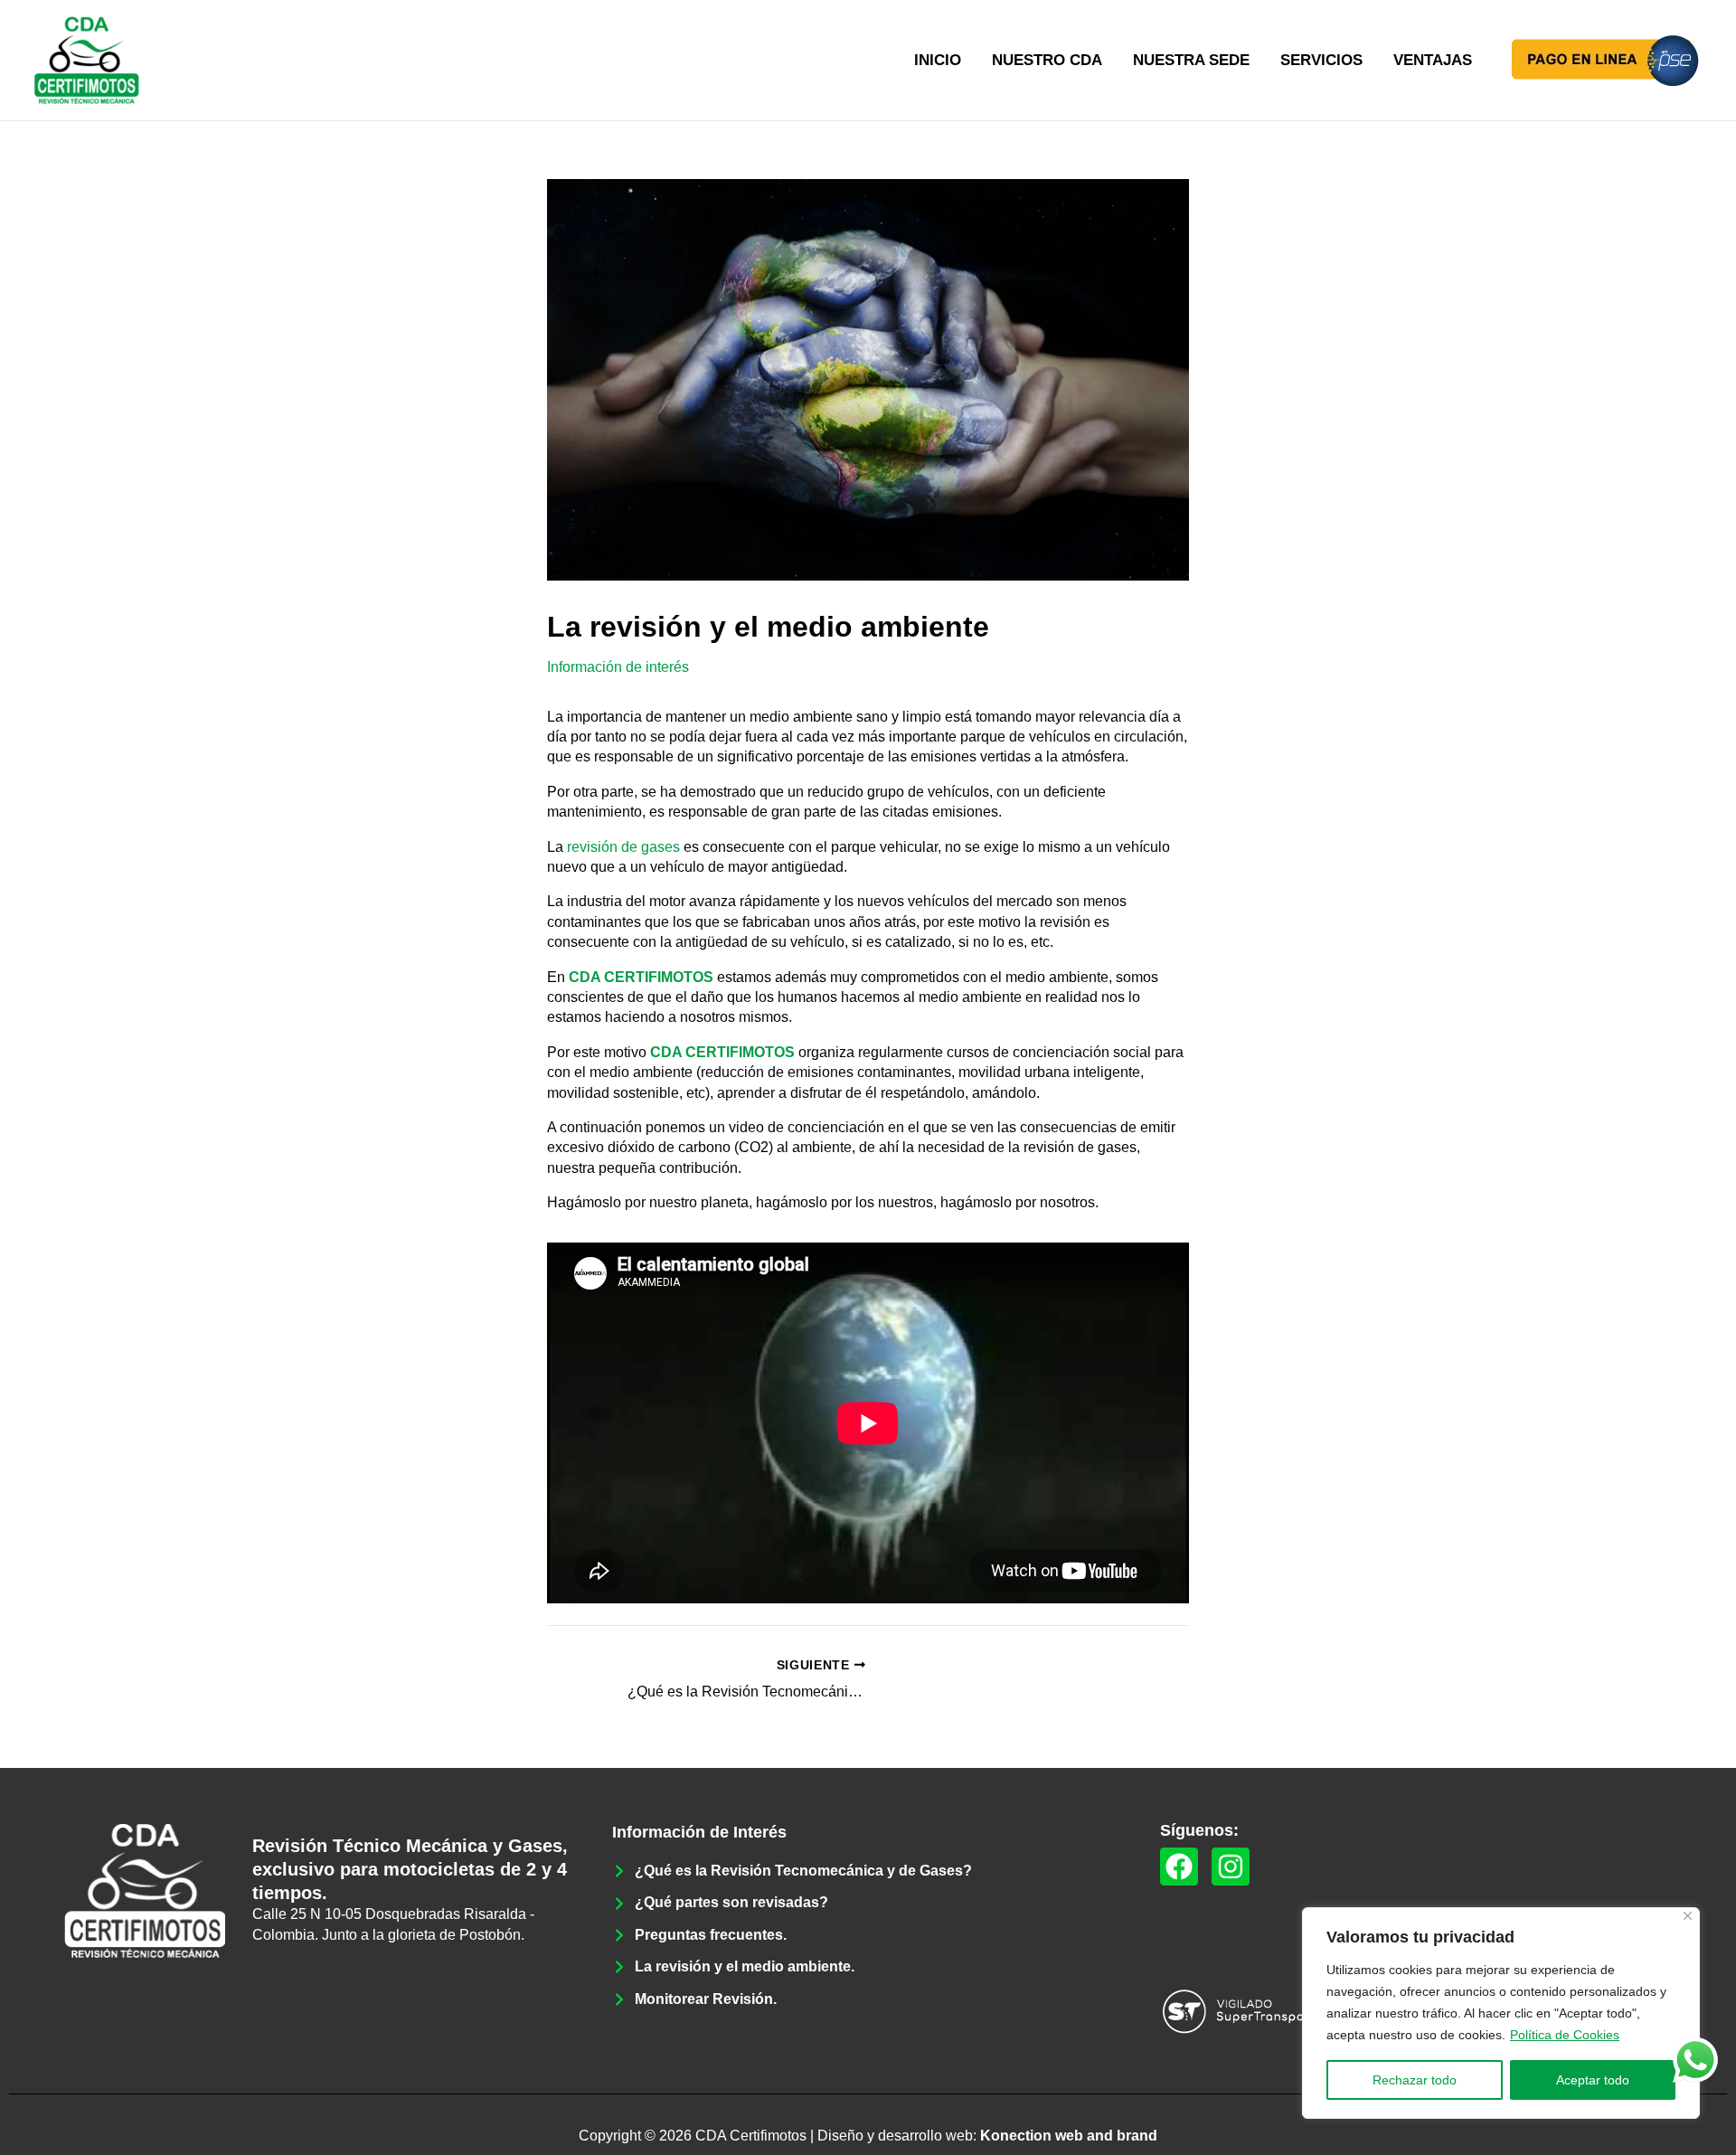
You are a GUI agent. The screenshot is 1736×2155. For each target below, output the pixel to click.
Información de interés (618, 667)
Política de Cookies (1565, 2035)
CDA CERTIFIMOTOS (641, 977)
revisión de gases (623, 847)
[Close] (1688, 1916)
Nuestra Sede (1191, 60)
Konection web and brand (1069, 2136)
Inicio (938, 60)
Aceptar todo (1593, 2080)
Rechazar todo (1415, 2080)
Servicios (1321, 60)
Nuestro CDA (1047, 60)
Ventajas (1433, 60)
